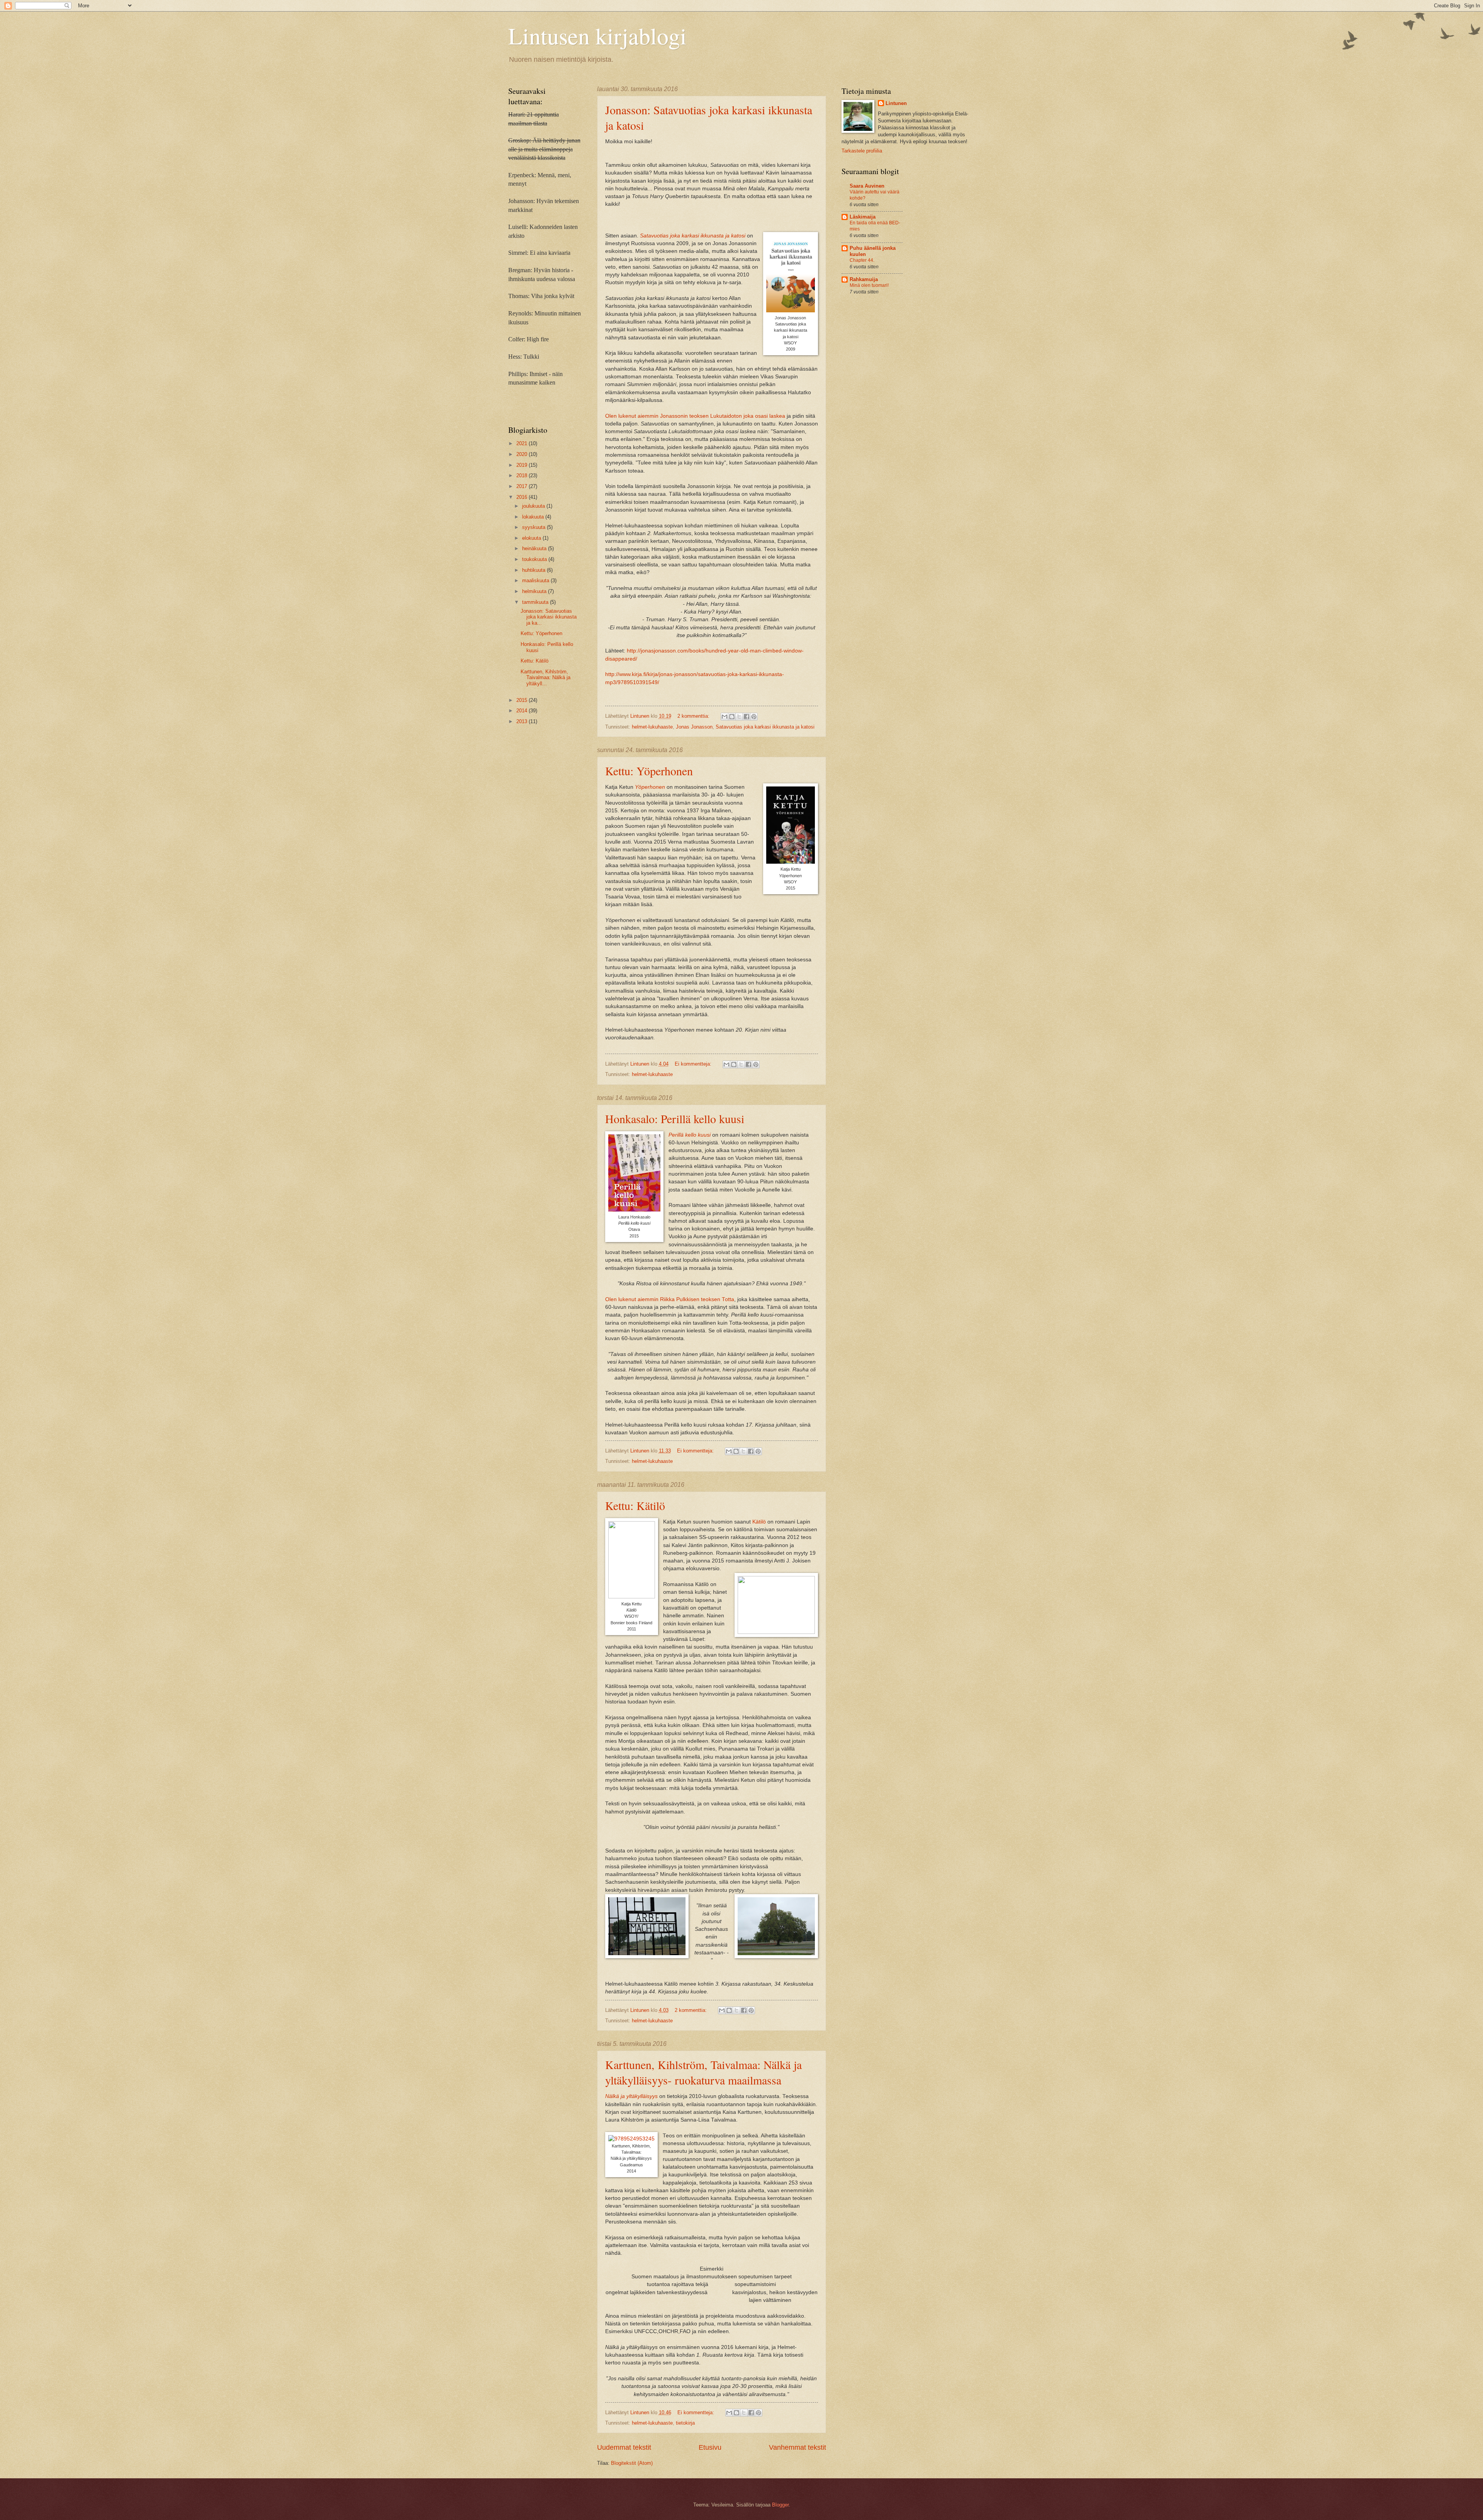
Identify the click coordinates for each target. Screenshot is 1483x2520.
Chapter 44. (862, 260)
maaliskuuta (536, 580)
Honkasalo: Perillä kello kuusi (675, 1118)
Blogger (780, 2505)
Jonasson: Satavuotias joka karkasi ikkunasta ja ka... (549, 617)
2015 (523, 700)
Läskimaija (863, 217)
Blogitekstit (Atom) (632, 2463)
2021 (523, 443)
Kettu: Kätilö (635, 1505)
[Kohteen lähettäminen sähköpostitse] (725, 717)
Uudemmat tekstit (624, 2447)
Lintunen (896, 103)
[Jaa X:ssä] (739, 717)
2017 (523, 486)
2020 (523, 454)
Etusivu (710, 2447)
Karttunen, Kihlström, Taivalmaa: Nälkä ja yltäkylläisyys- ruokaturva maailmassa (703, 2072)
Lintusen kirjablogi (597, 36)
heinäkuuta (535, 548)
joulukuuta (534, 506)
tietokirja (685, 2423)
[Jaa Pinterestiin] (754, 717)
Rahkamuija (864, 279)
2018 (523, 475)
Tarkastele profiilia (862, 151)
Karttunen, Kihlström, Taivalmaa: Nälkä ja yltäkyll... (546, 678)
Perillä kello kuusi (690, 1135)
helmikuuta (535, 591)
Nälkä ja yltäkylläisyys (631, 2096)
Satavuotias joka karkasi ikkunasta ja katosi (693, 236)
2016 (523, 497)
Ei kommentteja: (694, 1064)
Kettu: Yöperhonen (649, 771)
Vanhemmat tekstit (797, 2447)
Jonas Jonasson (694, 727)
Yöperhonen (650, 787)
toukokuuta (535, 559)
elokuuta (532, 538)
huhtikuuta (534, 570)
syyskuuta (534, 527)
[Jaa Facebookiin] (747, 717)
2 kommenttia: (694, 716)
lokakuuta (534, 517)
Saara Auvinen (867, 186)
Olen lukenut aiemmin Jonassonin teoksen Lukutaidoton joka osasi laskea (695, 416)
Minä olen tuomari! (869, 285)
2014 (523, 711)
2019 (523, 465)
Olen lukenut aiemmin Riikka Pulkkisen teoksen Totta (670, 1299)
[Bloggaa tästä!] (732, 717)
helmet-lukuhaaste (652, 727)
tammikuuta (536, 602)
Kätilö (759, 1522)
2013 (523, 721)
